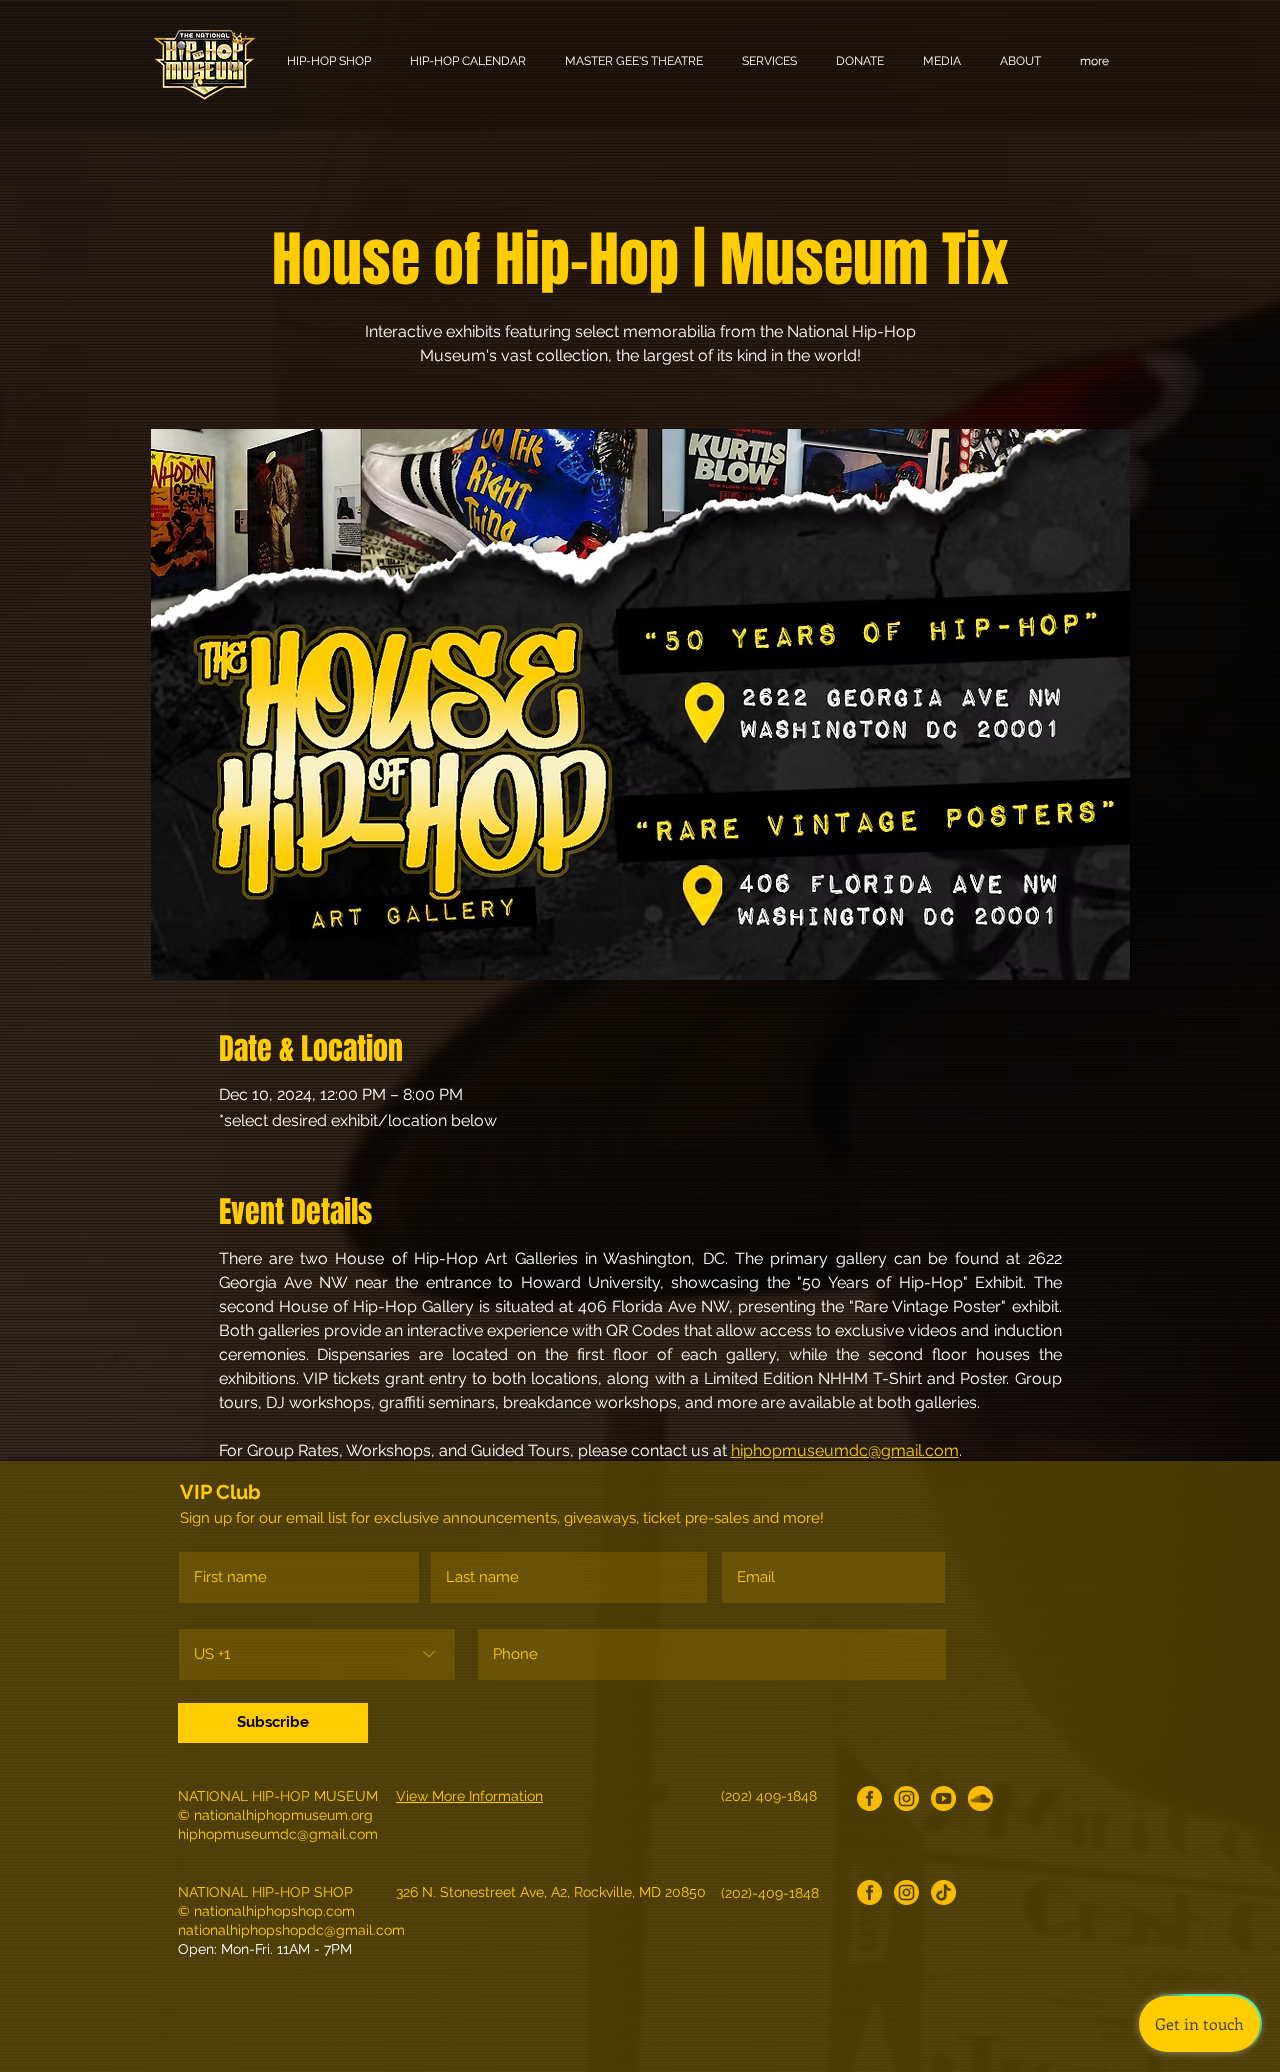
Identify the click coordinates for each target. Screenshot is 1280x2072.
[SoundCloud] (980, 1798)
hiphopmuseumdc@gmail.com (278, 1834)
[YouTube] (943, 1798)
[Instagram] (906, 1798)
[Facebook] (869, 1798)
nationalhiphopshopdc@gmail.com (291, 1930)
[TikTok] (943, 1892)
